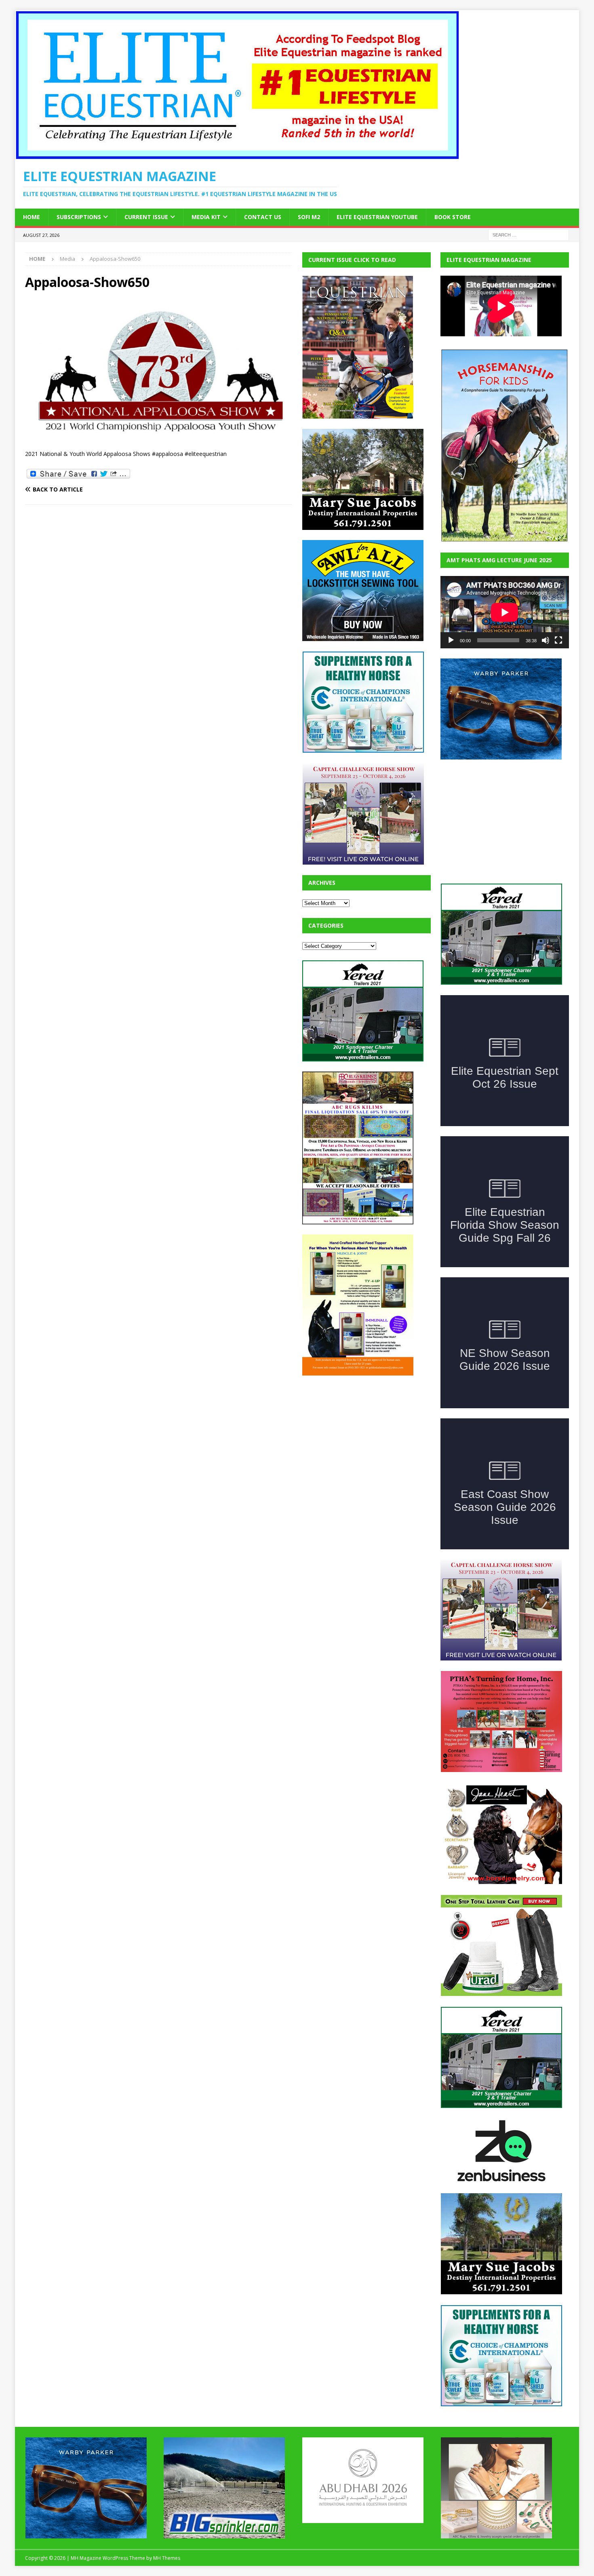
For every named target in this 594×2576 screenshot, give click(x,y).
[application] (505, 612)
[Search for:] (529, 234)
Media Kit (206, 217)
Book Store (453, 217)
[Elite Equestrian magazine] (237, 155)
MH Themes (167, 2497)
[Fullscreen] (558, 640)
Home (32, 217)
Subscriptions (79, 217)
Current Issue (146, 217)
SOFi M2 (309, 217)
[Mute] (546, 640)
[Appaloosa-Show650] (159, 437)
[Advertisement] (363, 1436)
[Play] (451, 640)
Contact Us (263, 217)
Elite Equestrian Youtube (377, 217)
